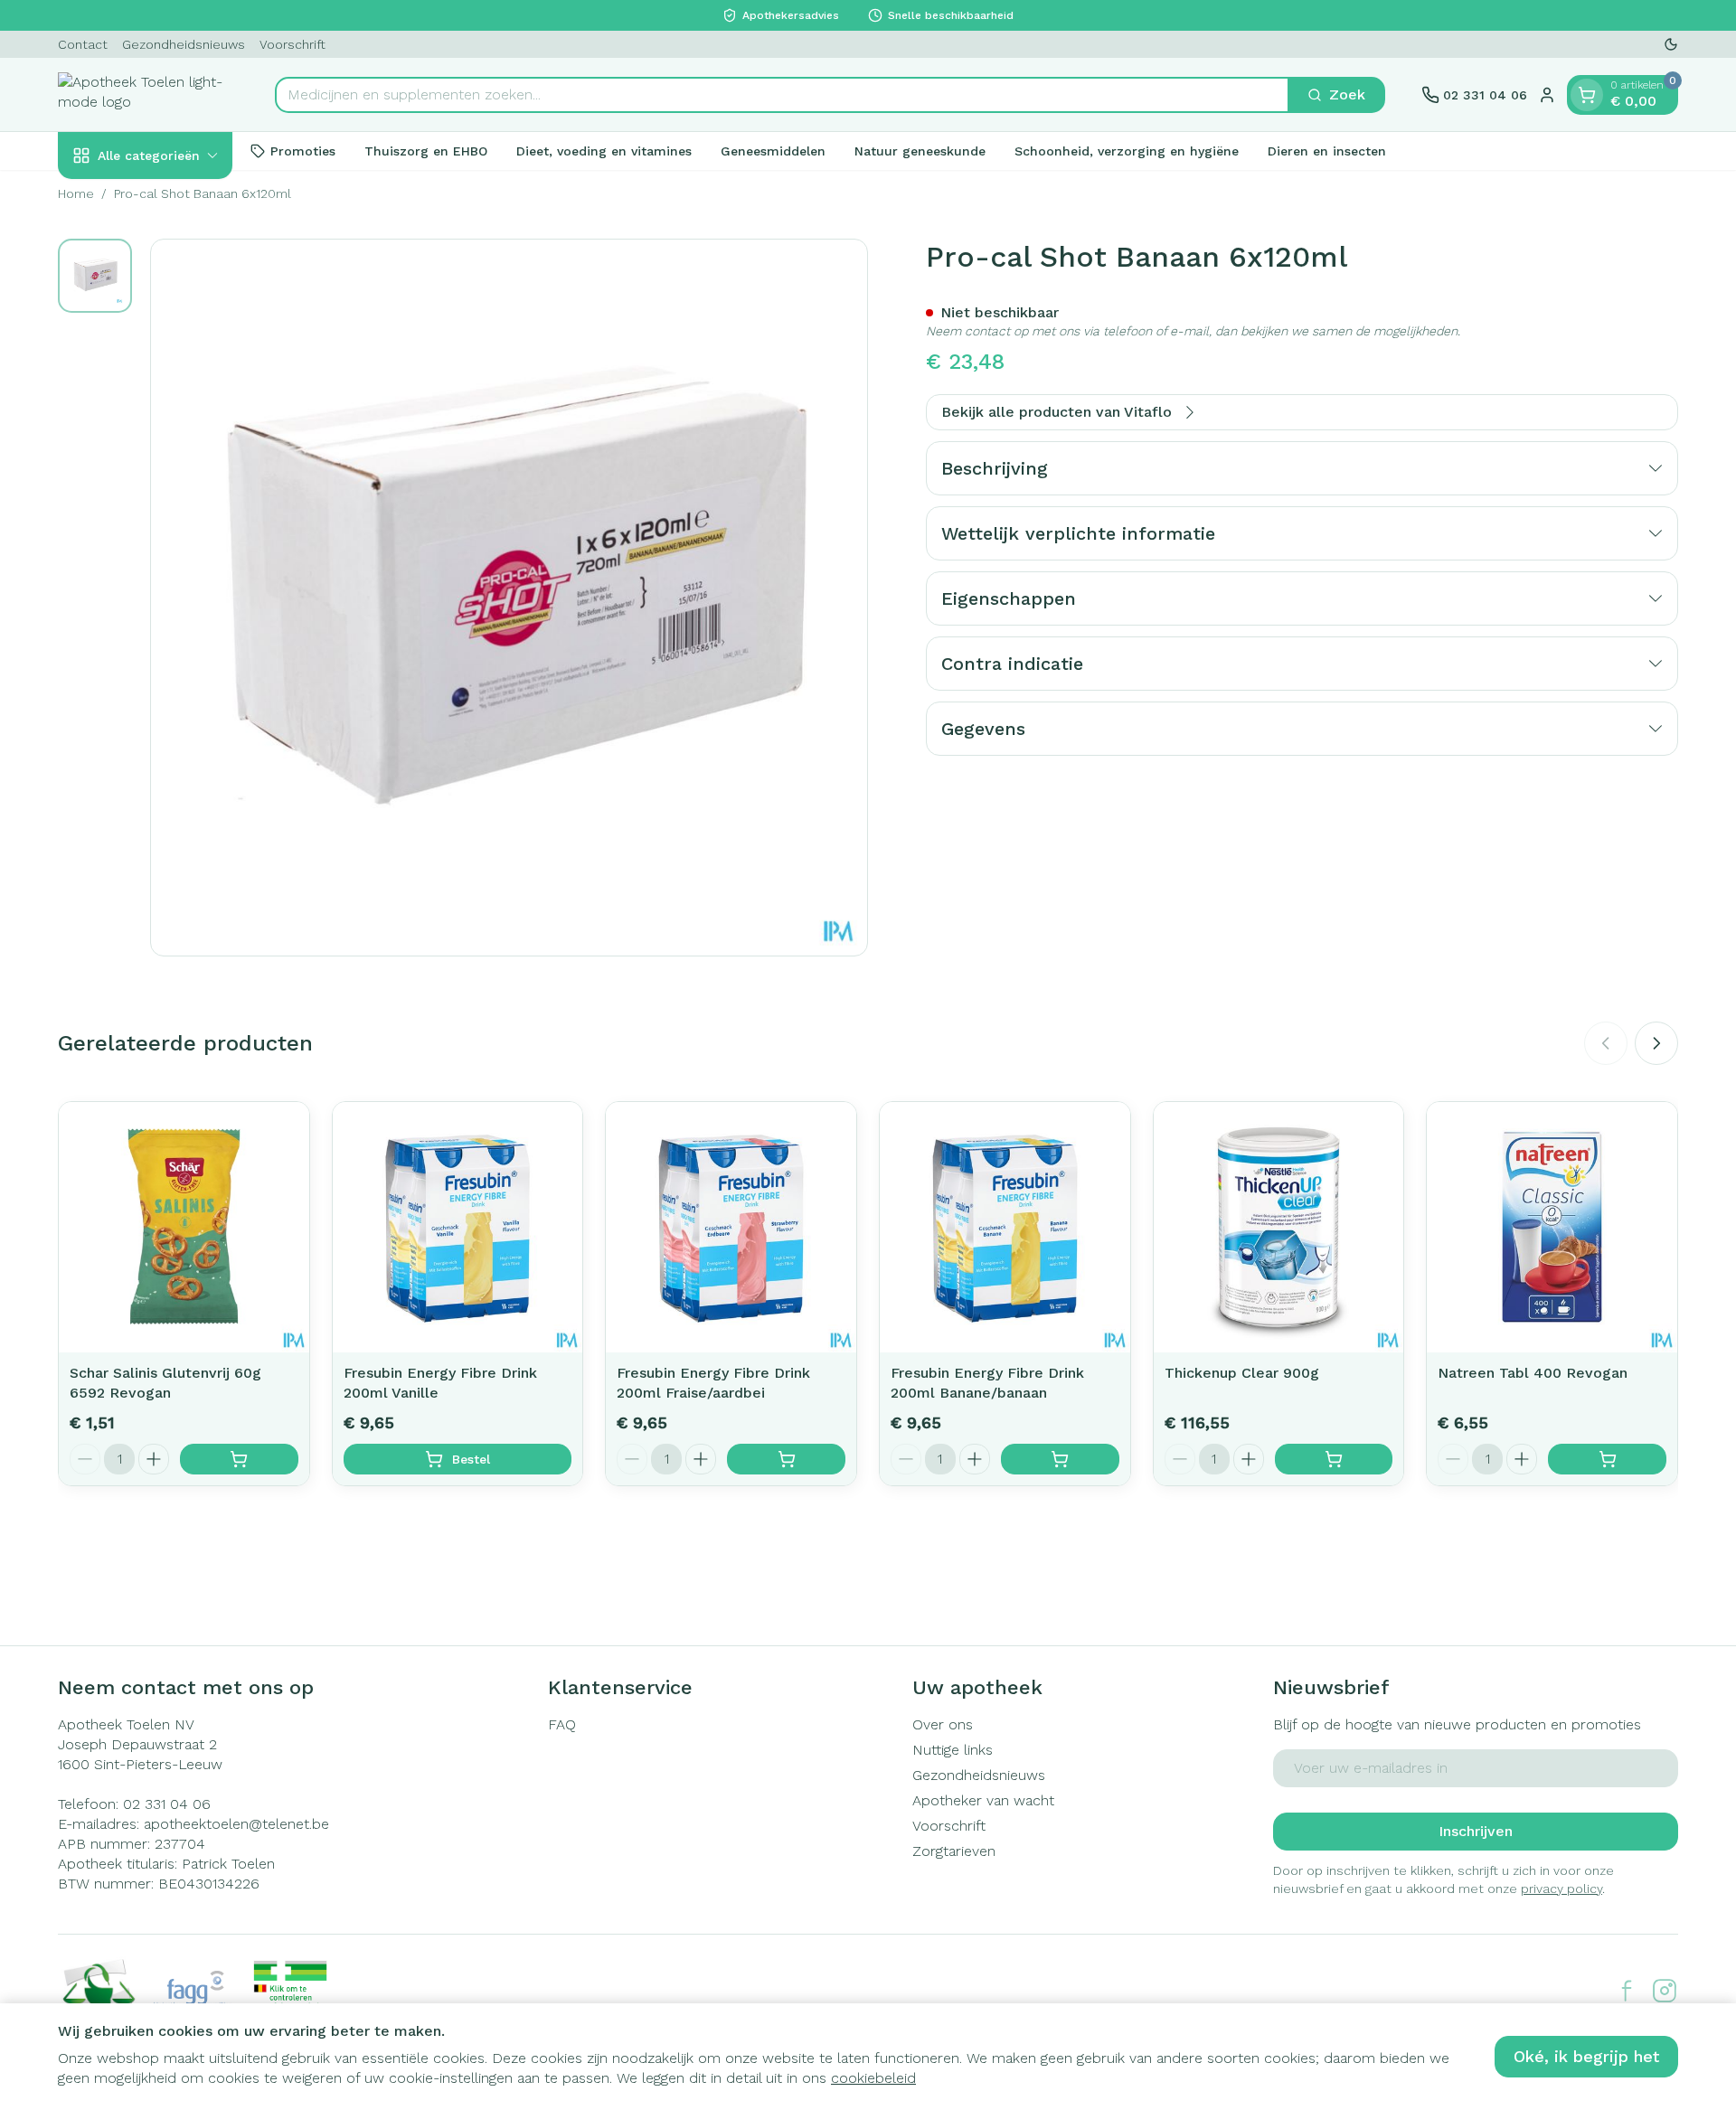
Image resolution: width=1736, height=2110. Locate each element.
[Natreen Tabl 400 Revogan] (1552, 1227)
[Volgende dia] (1656, 1043)
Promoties (303, 150)
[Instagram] (1665, 1991)
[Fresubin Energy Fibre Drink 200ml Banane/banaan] (1005, 1227)
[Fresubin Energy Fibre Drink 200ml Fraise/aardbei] (731, 1227)
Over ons (943, 1724)
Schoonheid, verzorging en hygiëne (1127, 150)
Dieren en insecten (1327, 150)
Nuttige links (953, 1750)
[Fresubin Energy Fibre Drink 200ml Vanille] (458, 1227)
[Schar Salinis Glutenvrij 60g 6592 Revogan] (184, 1227)
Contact (83, 44)
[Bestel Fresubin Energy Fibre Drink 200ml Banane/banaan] (1060, 1459)
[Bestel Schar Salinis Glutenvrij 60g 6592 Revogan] (239, 1459)
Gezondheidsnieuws (184, 44)
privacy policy (1561, 1889)
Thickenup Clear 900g (1242, 1373)
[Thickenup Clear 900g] (1279, 1227)
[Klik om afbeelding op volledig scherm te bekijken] (509, 598)
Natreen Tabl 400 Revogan (1533, 1373)
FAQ (562, 1724)
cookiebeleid (873, 2078)
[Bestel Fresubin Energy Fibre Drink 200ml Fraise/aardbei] (786, 1459)
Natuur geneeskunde (920, 150)
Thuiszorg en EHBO (426, 150)
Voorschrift (292, 44)
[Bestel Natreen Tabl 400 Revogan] (1607, 1459)
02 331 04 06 (167, 1804)
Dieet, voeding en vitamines (604, 150)
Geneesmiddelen (773, 150)
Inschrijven (1476, 1831)
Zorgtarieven (954, 1851)
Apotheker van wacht (983, 1800)
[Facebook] (1627, 1991)
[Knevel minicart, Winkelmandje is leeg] (1587, 95)
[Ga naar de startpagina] (148, 94)
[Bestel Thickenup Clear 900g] (1334, 1459)
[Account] (1547, 95)
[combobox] (782, 95)
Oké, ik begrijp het (1586, 2056)
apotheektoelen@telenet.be (236, 1824)
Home (76, 193)
